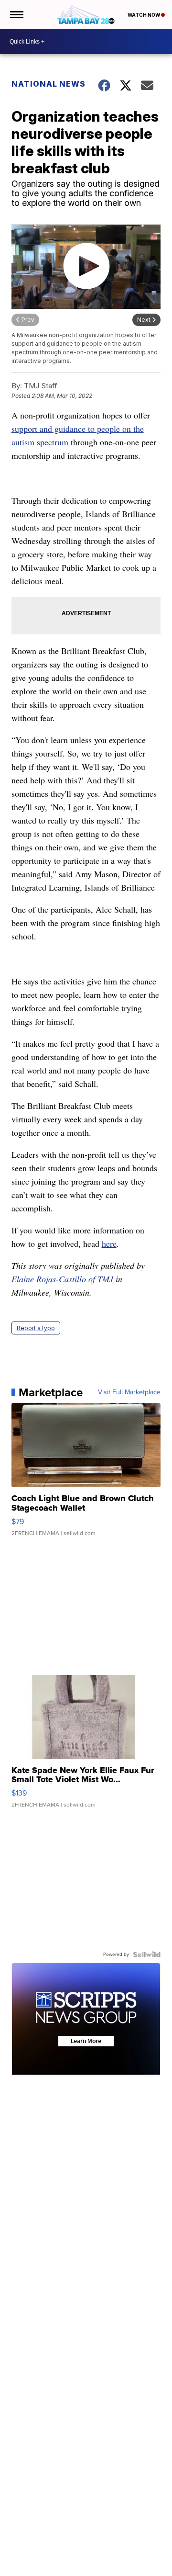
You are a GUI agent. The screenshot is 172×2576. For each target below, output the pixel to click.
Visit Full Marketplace (129, 1392)
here (109, 1243)
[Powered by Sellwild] (147, 1955)
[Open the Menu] (16, 14)
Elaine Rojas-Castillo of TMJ (62, 1279)
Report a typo (36, 1328)
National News (48, 84)
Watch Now (144, 15)
